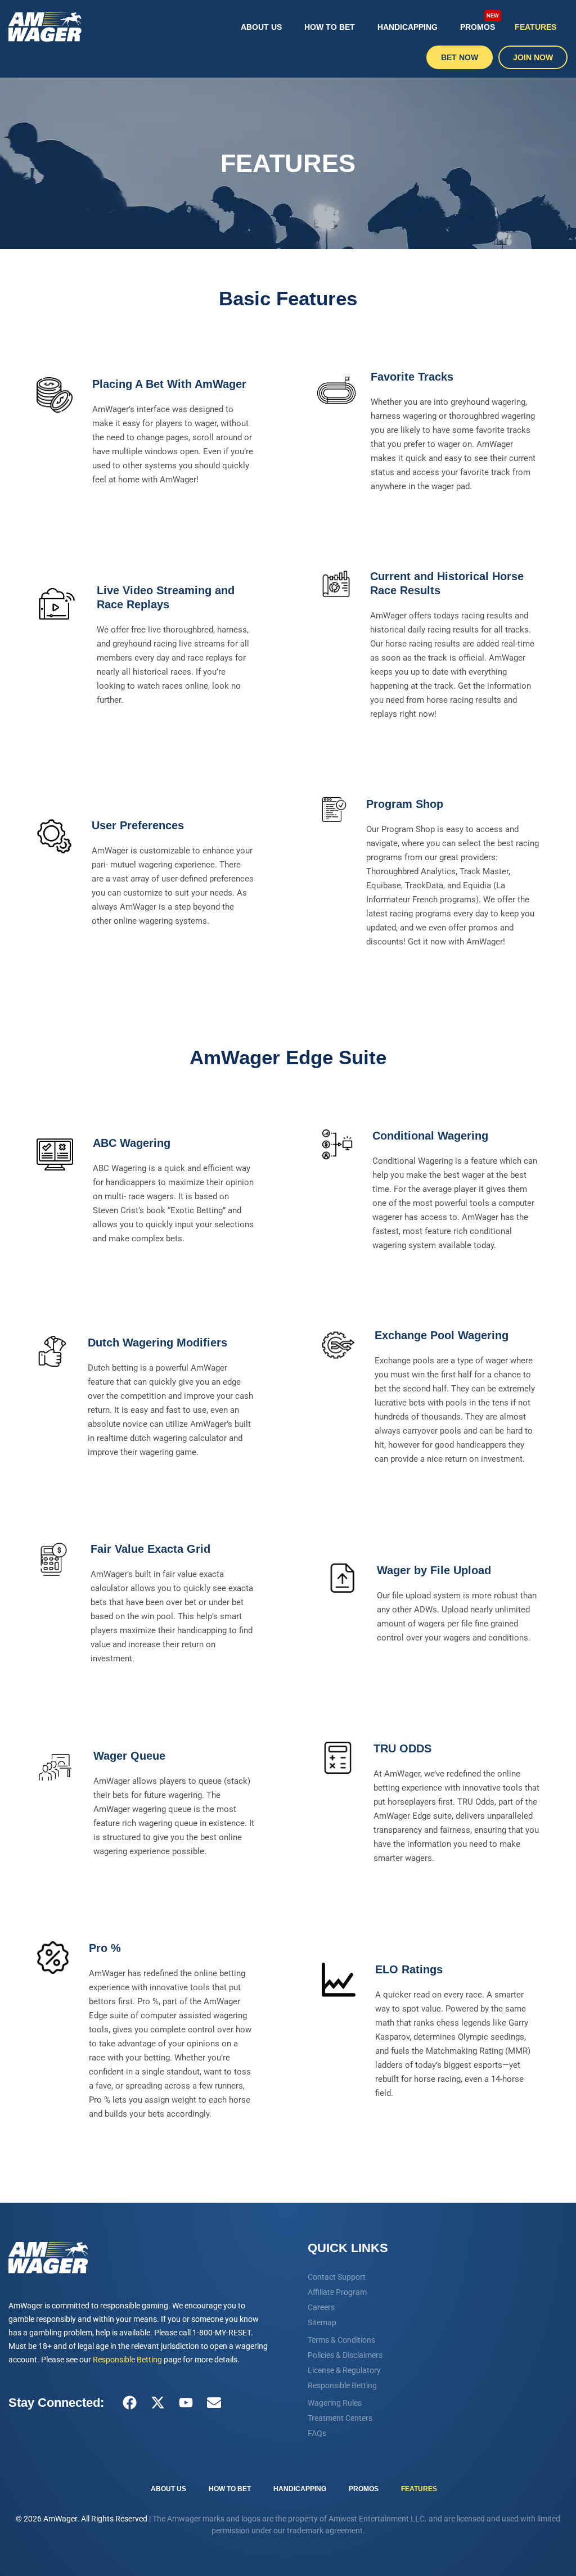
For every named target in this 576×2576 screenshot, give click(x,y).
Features (535, 27)
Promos (480, 22)
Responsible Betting (127, 2360)
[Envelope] (214, 2403)
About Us (261, 27)
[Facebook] (129, 2403)
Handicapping (408, 27)
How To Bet (330, 27)
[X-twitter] (157, 2403)
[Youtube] (186, 2403)
